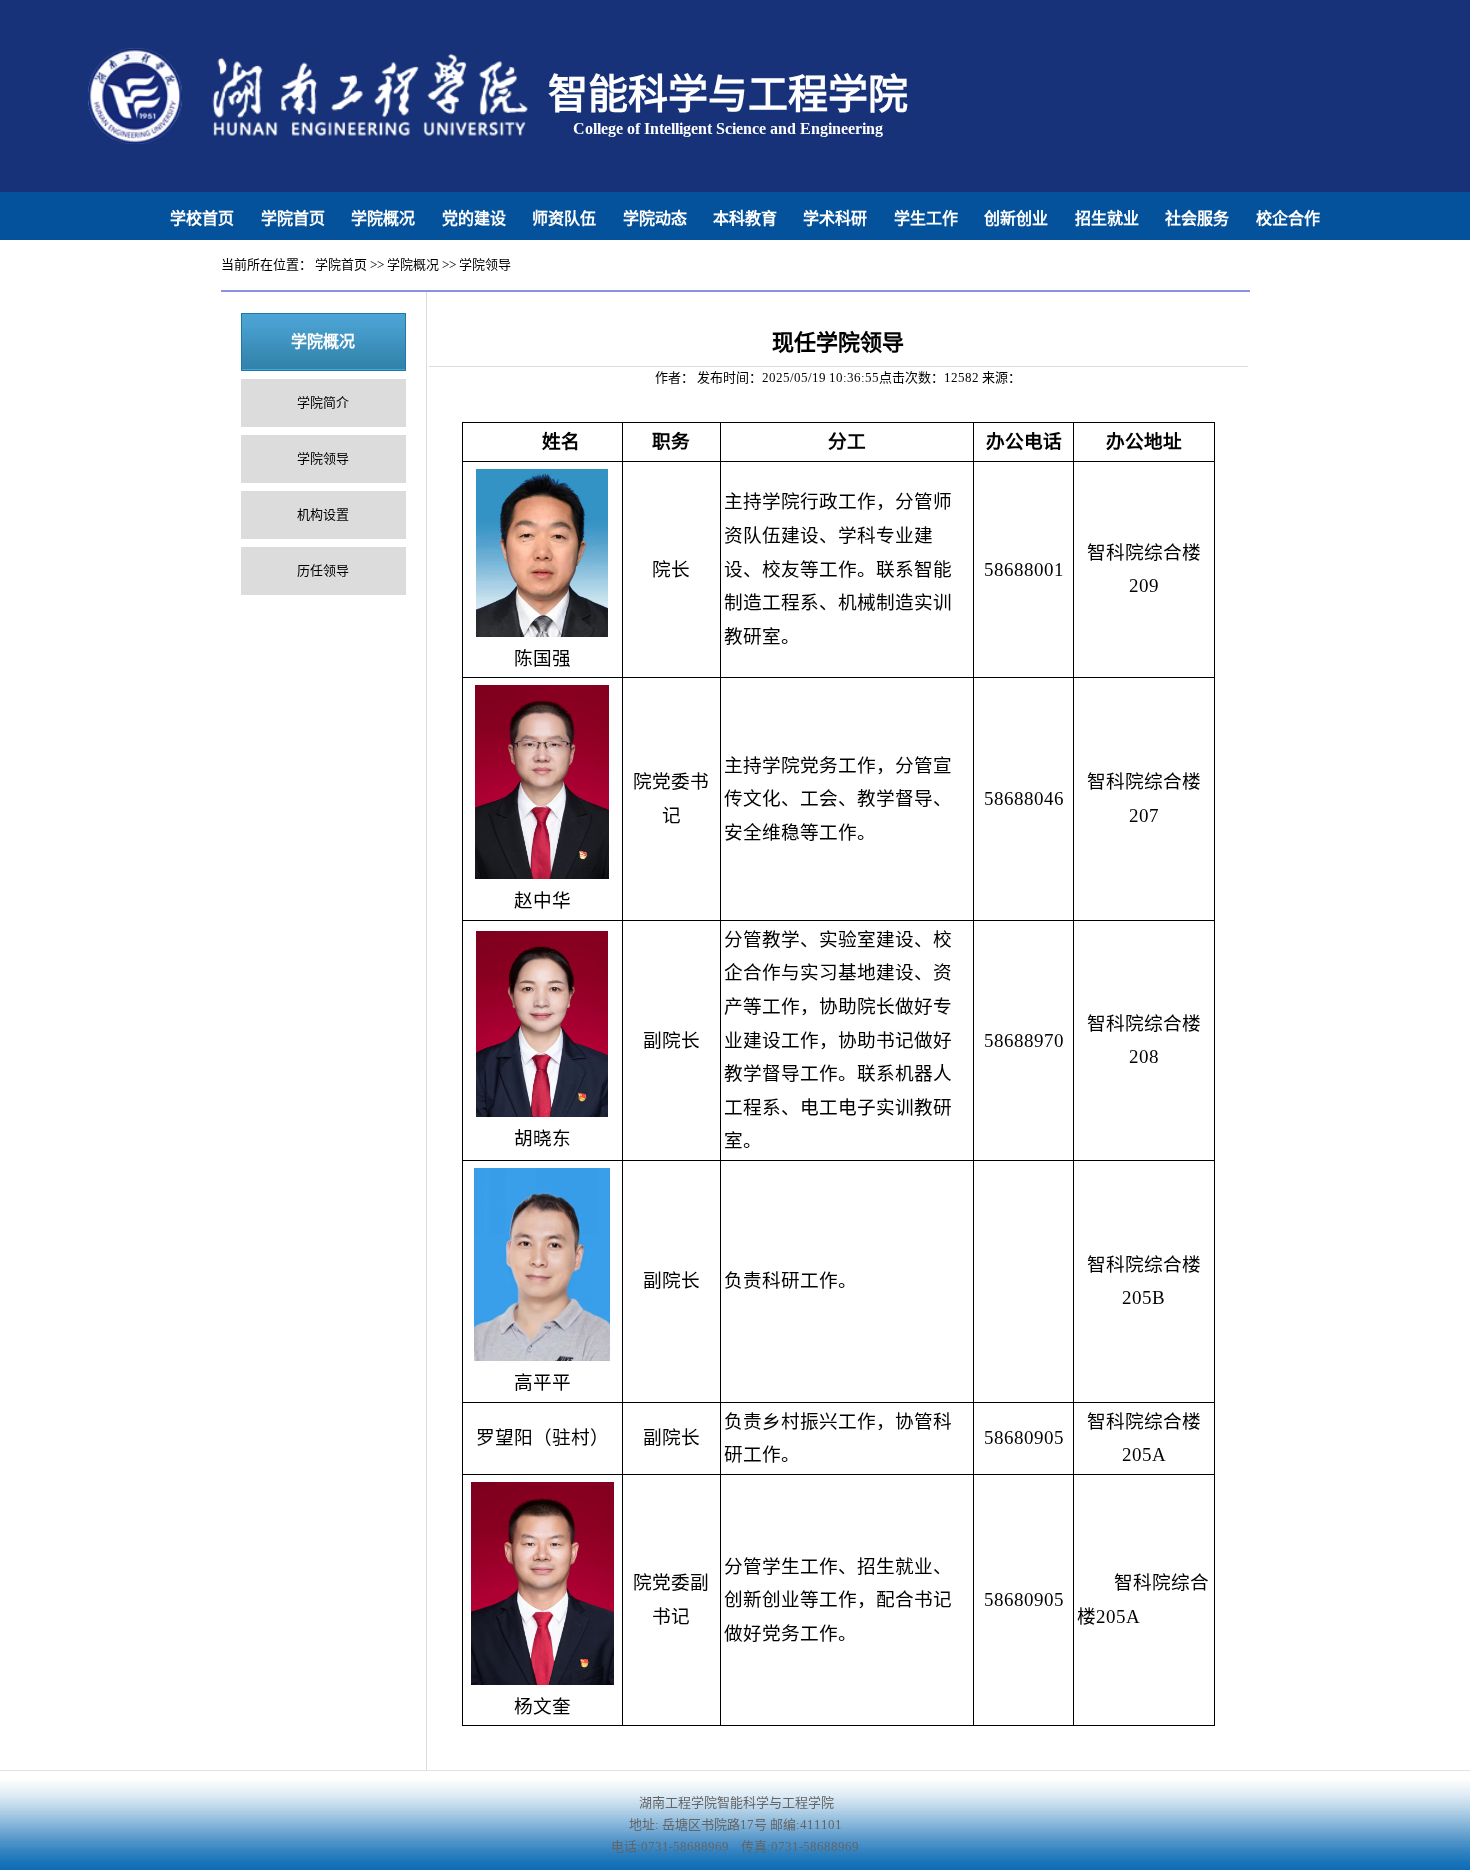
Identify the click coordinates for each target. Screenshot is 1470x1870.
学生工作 (926, 218)
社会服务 (1197, 218)
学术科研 (835, 218)
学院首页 (293, 218)
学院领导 (485, 264)
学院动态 (655, 218)
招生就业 (1107, 218)
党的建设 (474, 218)
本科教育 (745, 218)
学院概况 (383, 218)
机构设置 (323, 514)
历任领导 (323, 570)
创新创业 (1016, 218)
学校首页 (202, 218)
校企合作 (1288, 218)
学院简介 (323, 402)
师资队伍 (564, 218)
